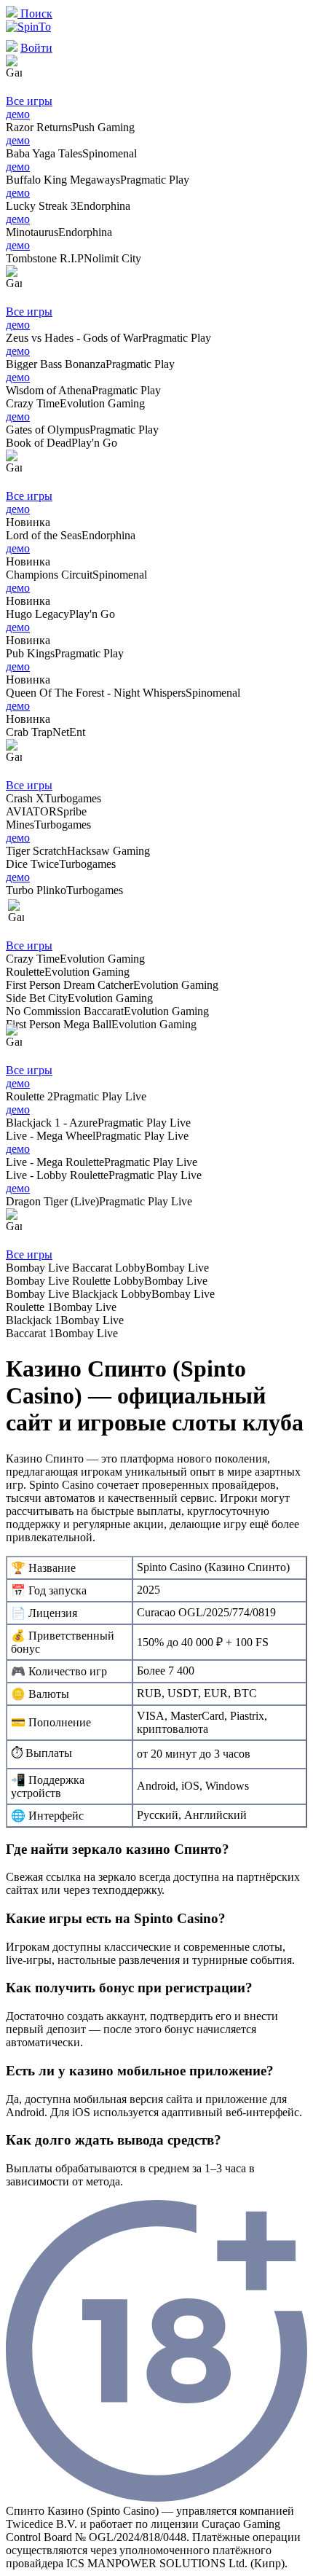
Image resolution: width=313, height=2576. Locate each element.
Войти (36, 48)
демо (18, 114)
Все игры (29, 101)
